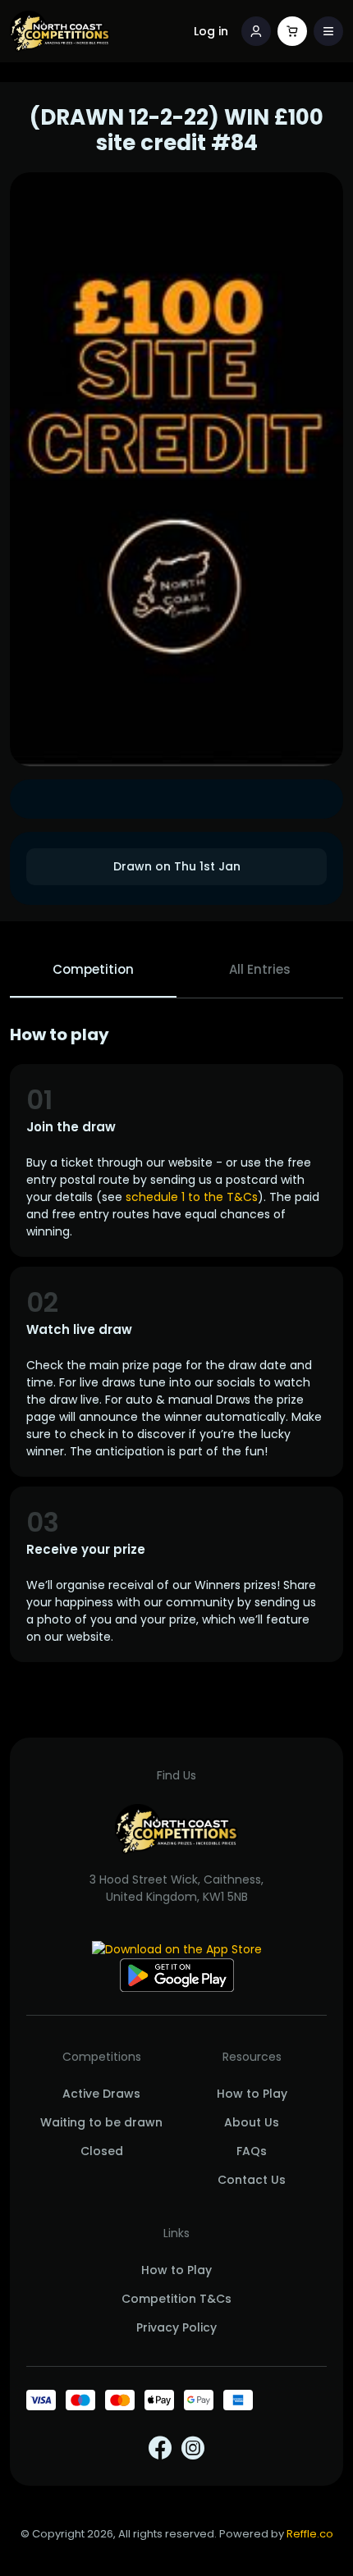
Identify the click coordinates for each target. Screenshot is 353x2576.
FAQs (252, 2151)
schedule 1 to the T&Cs (192, 1197)
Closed (102, 2151)
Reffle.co (310, 2534)
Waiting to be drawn (101, 2122)
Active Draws (101, 2094)
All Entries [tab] (260, 969)
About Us (252, 2122)
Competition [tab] (93, 969)
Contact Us (252, 2180)
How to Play (252, 2094)
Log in (211, 31)
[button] (328, 31)
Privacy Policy (176, 2327)
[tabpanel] (176, 1343)
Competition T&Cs (176, 2299)
